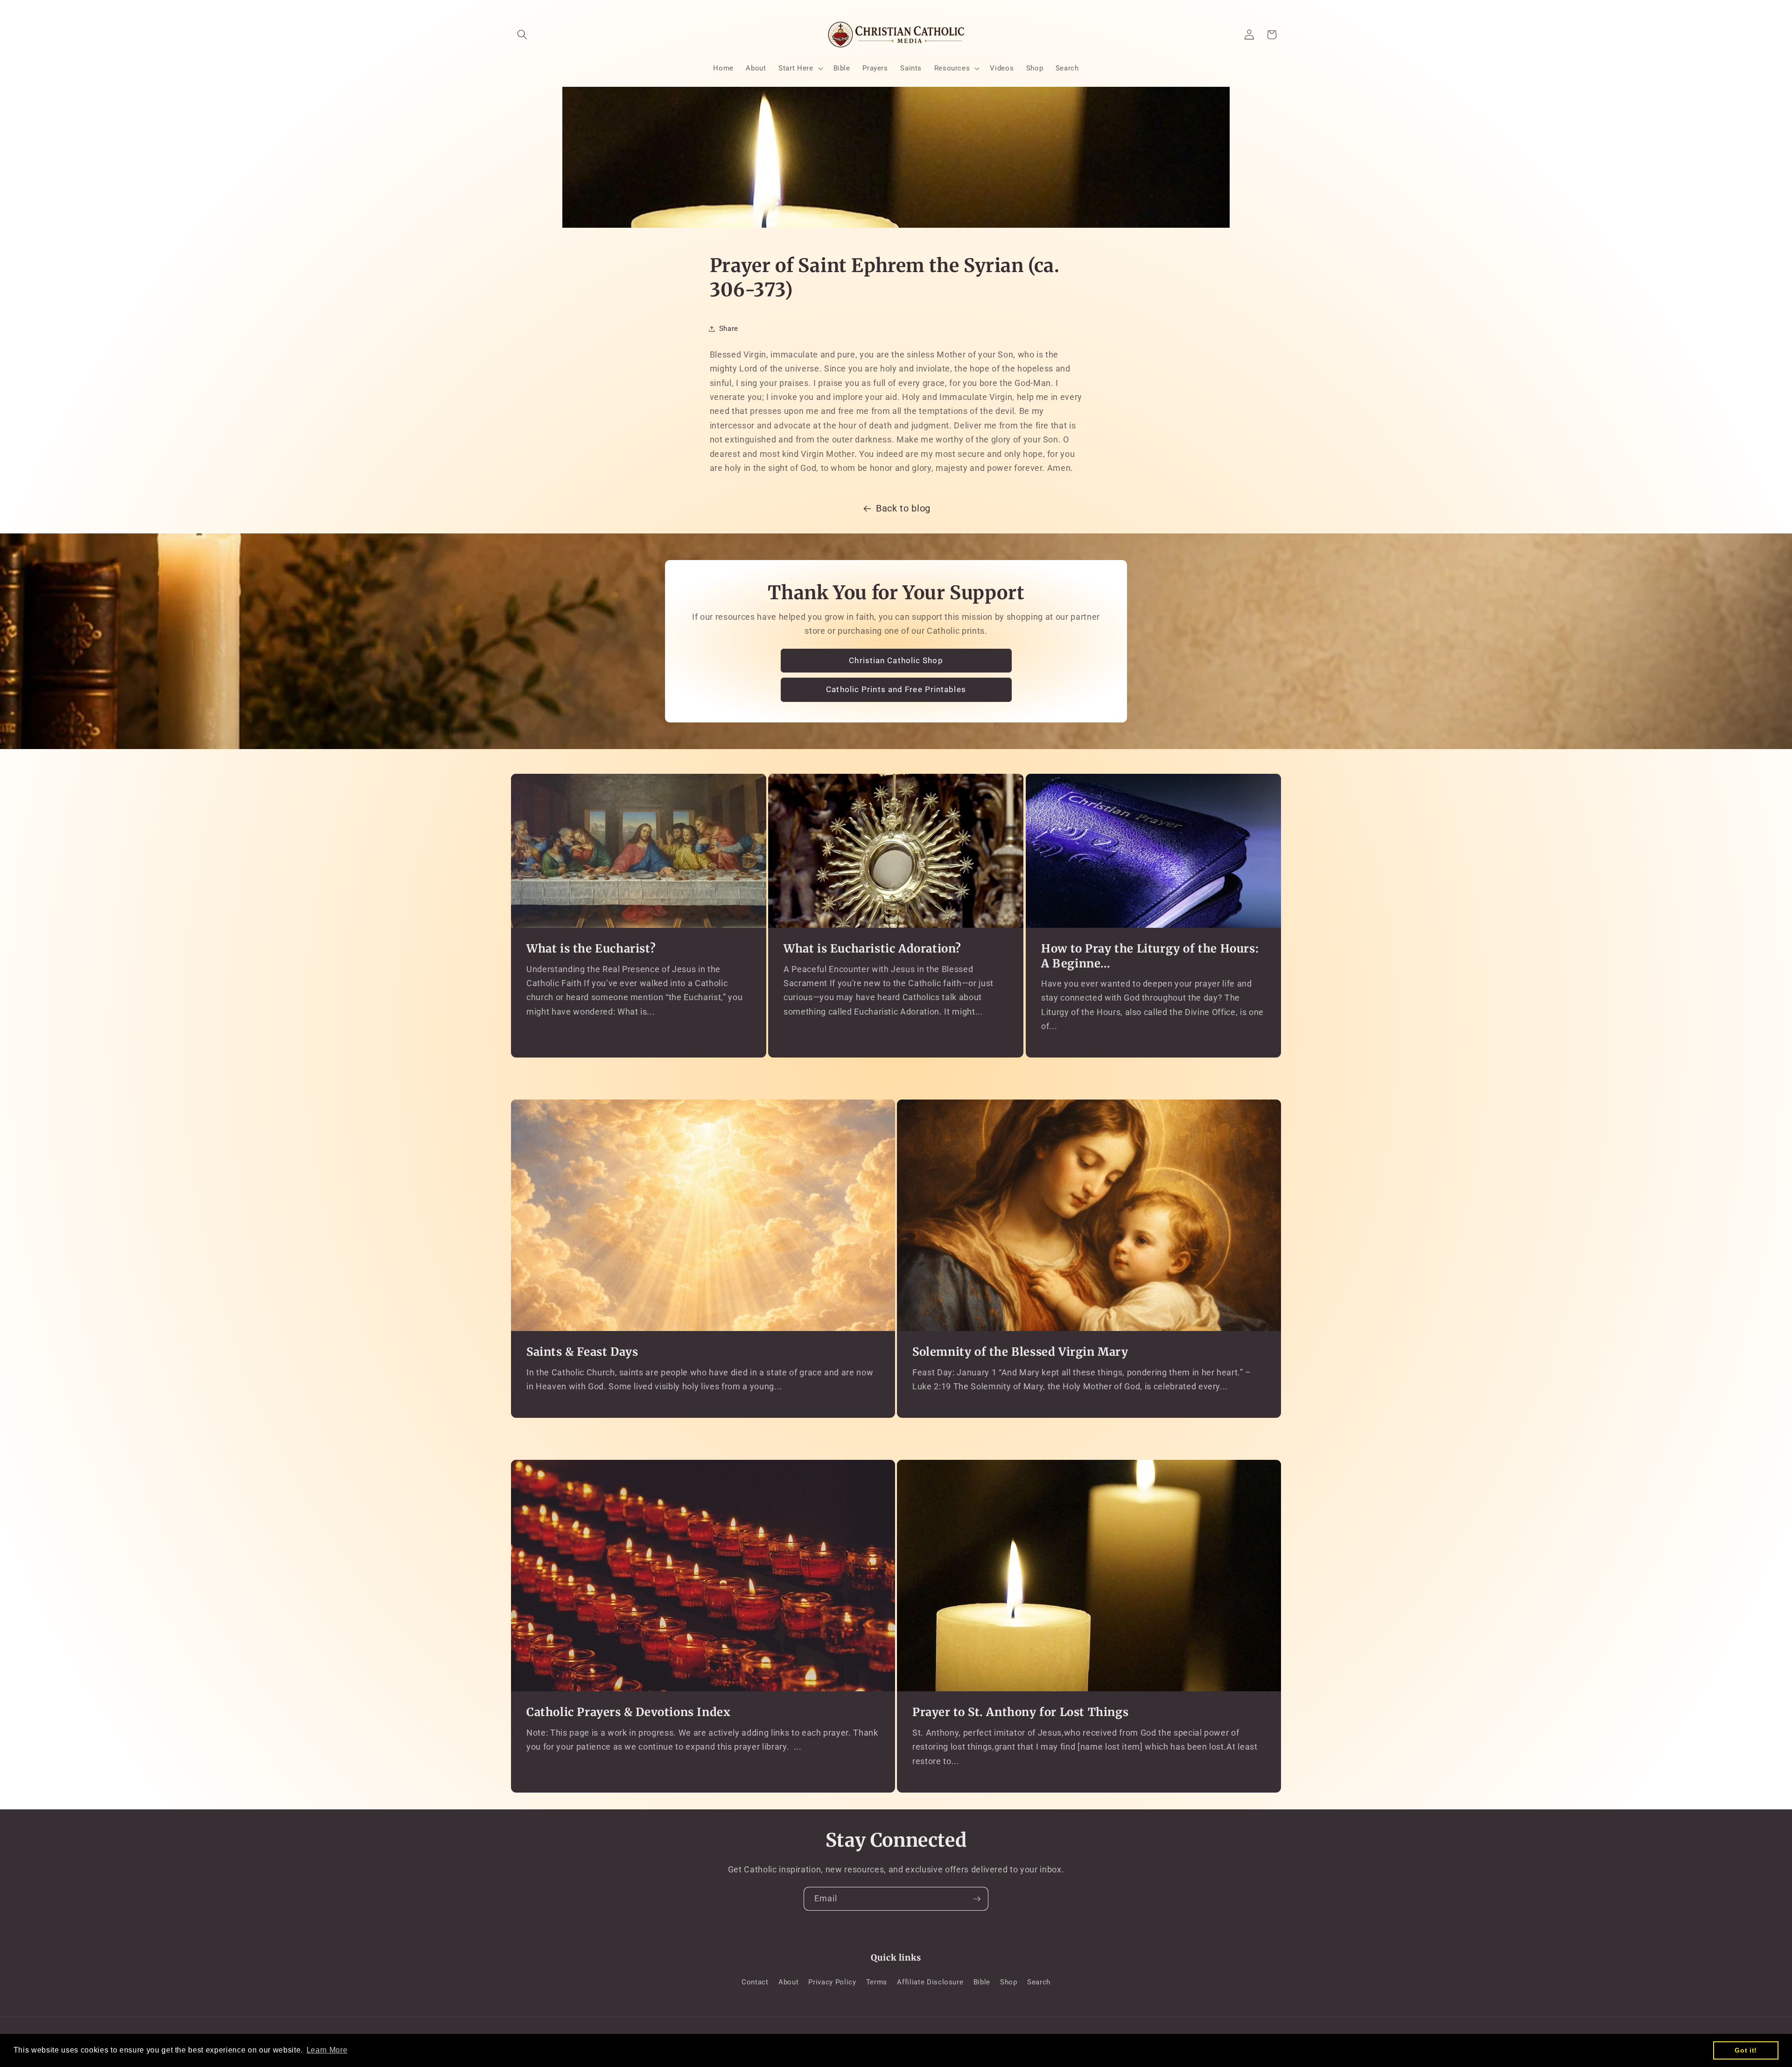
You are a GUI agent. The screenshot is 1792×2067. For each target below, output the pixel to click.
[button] (522, 35)
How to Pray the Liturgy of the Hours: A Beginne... (1150, 956)
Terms (877, 1982)
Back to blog (903, 508)
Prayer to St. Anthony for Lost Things (1020, 1712)
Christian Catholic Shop (896, 661)
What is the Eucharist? (591, 949)
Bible (982, 1982)
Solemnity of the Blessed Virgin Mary (1020, 1352)
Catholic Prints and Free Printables (896, 690)
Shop (1009, 1982)
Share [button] (729, 329)
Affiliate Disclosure (930, 1982)
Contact (755, 1982)
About (788, 1982)
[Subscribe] (977, 1899)
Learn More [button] (327, 2050)
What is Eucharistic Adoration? (872, 949)
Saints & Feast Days (582, 1352)
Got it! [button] (1746, 2050)
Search (1039, 1982)
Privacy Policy (832, 1982)
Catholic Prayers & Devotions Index (628, 1712)
